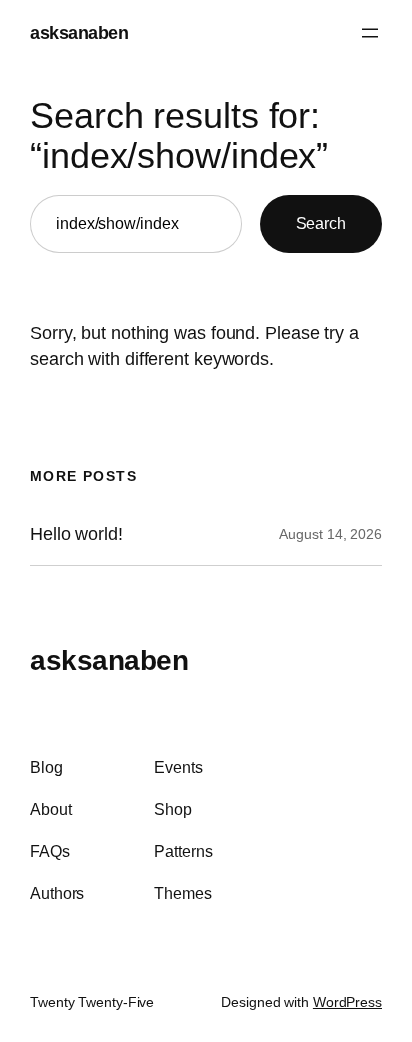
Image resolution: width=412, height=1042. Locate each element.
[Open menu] (370, 33)
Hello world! (76, 534)
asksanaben (79, 32)
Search (321, 223)
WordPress (347, 1002)
